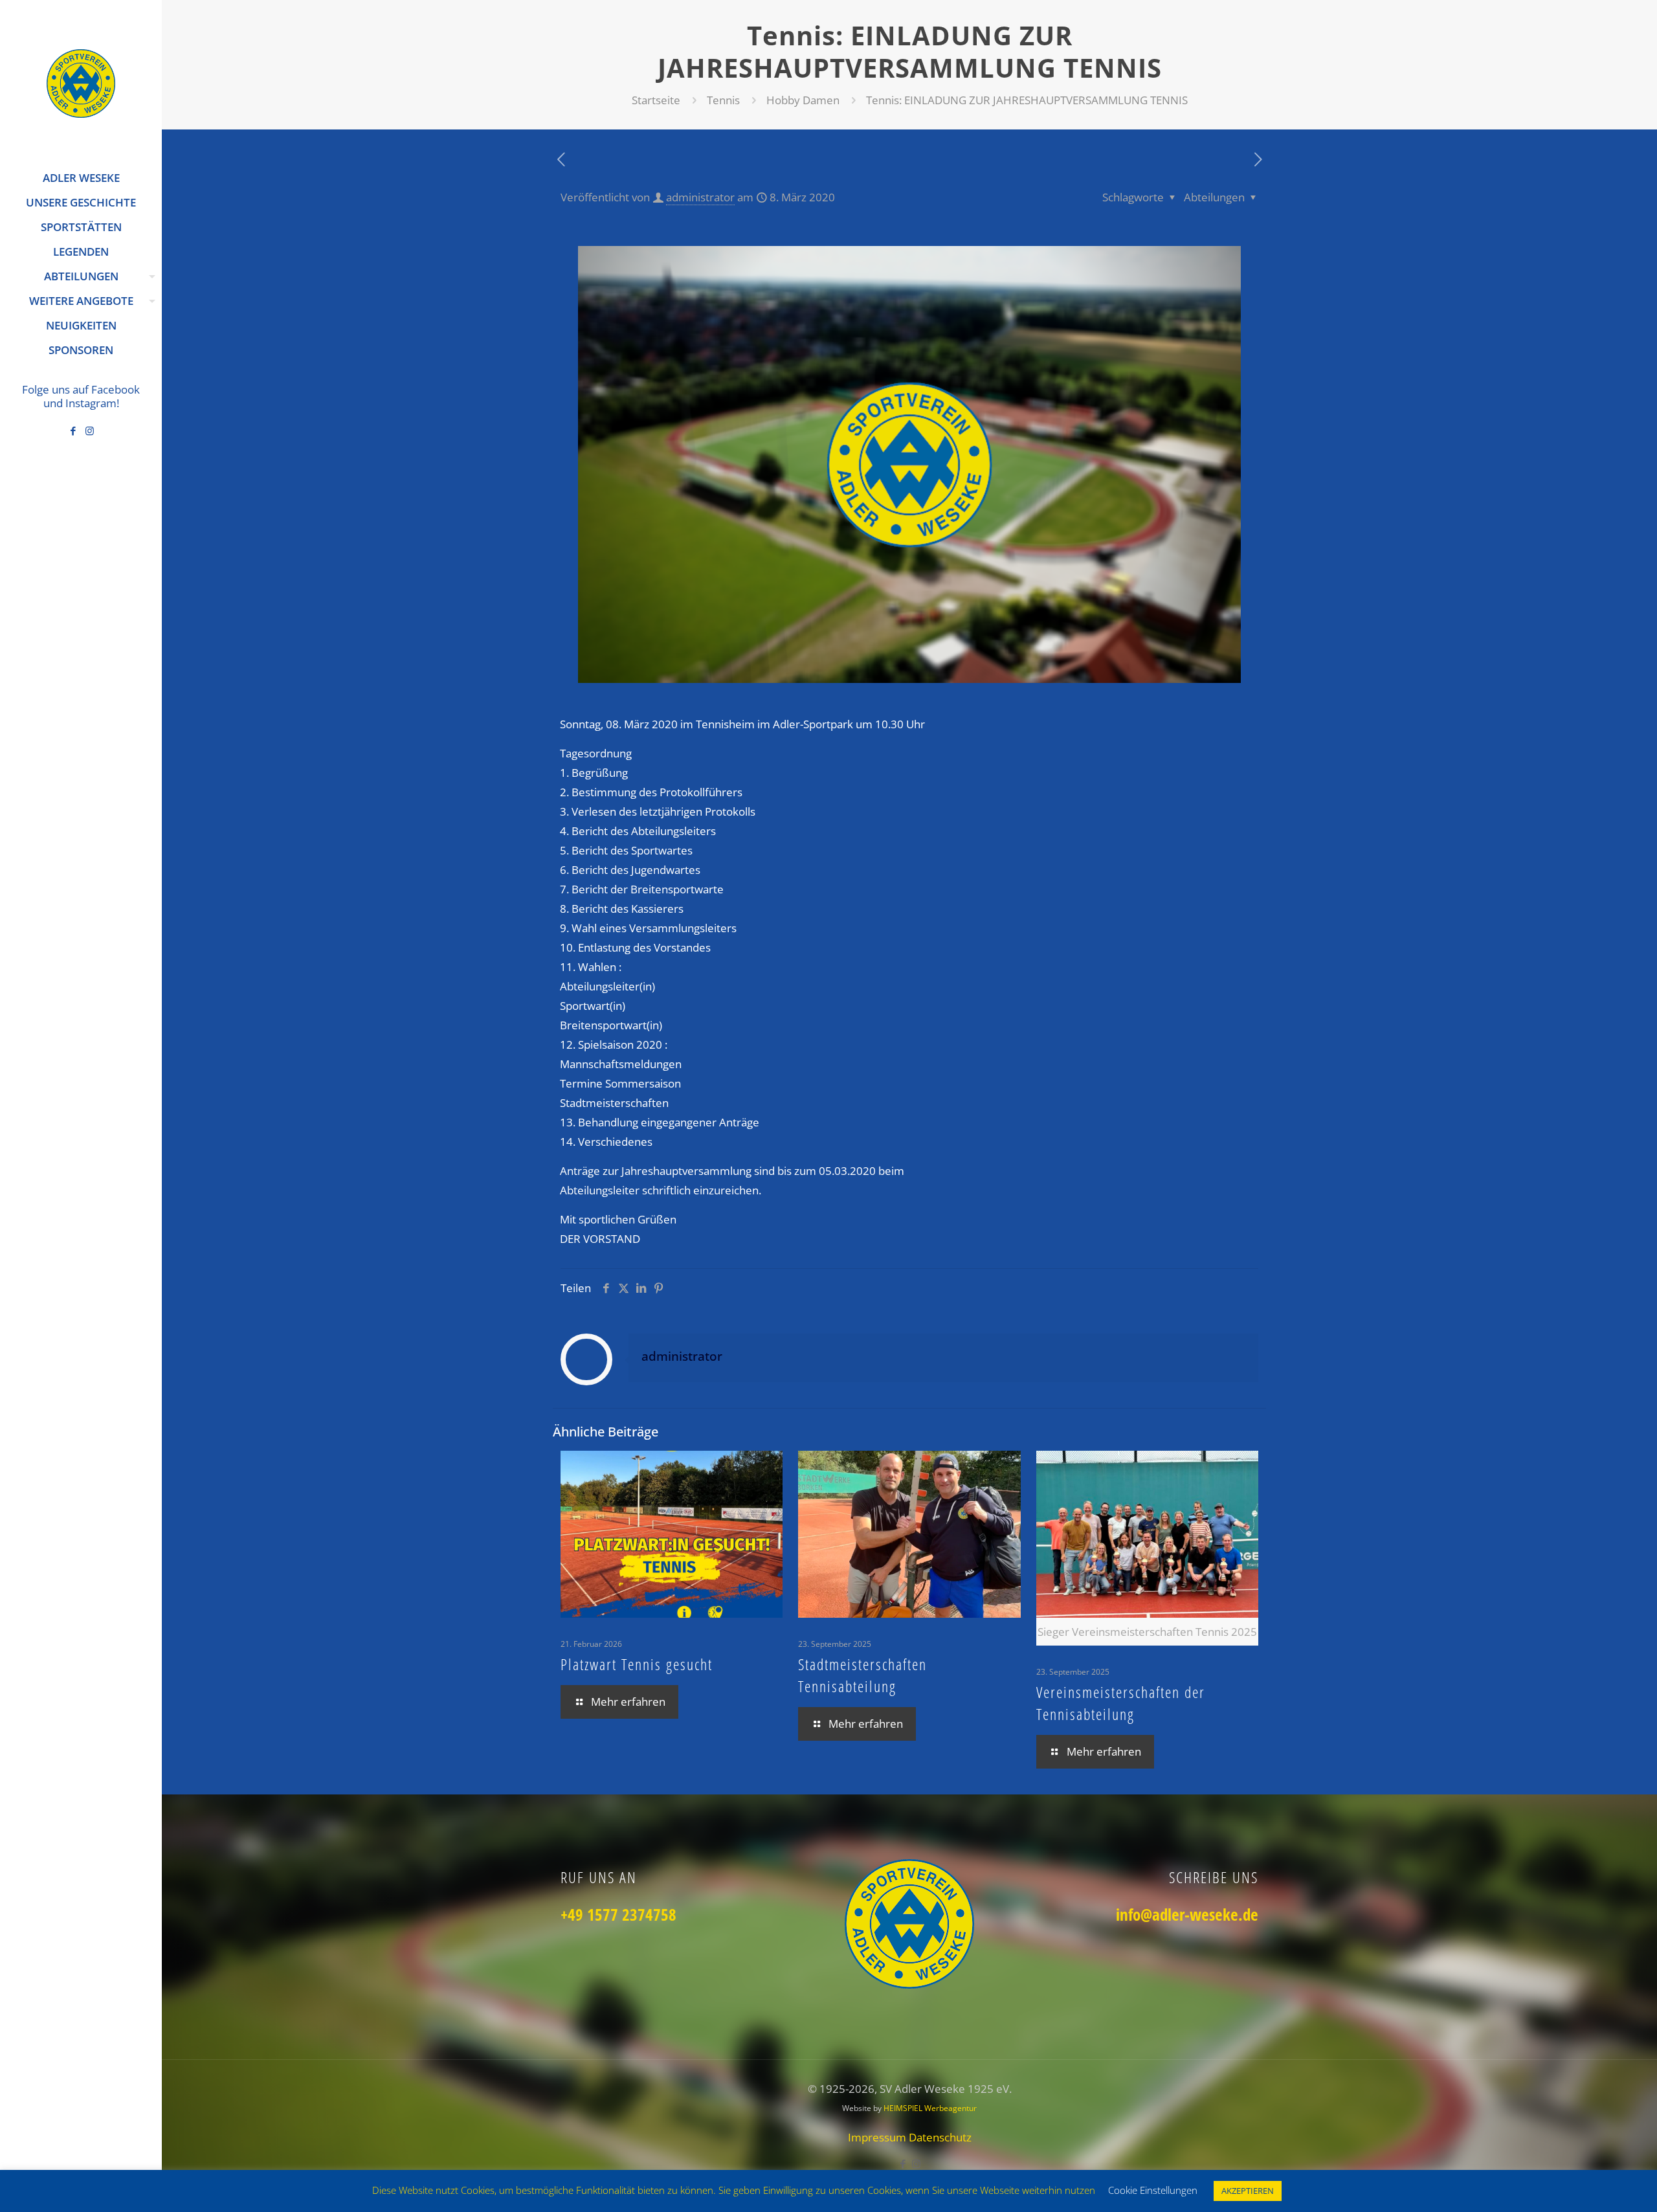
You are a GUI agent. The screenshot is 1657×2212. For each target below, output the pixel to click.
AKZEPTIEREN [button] (1248, 2191)
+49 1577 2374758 (618, 1914)
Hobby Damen (803, 100)
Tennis (723, 100)
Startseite (656, 100)
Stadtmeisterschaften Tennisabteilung (862, 1675)
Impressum (878, 2137)
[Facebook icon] (73, 430)
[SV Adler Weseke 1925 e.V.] (81, 83)
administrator (700, 197)
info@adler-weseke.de (1187, 1914)
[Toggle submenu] (150, 276)
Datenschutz (940, 2137)
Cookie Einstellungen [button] (1153, 2190)
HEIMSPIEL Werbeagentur (930, 2108)
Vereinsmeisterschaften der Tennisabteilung (1121, 1703)
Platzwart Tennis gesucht (637, 1664)
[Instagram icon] (90, 430)
